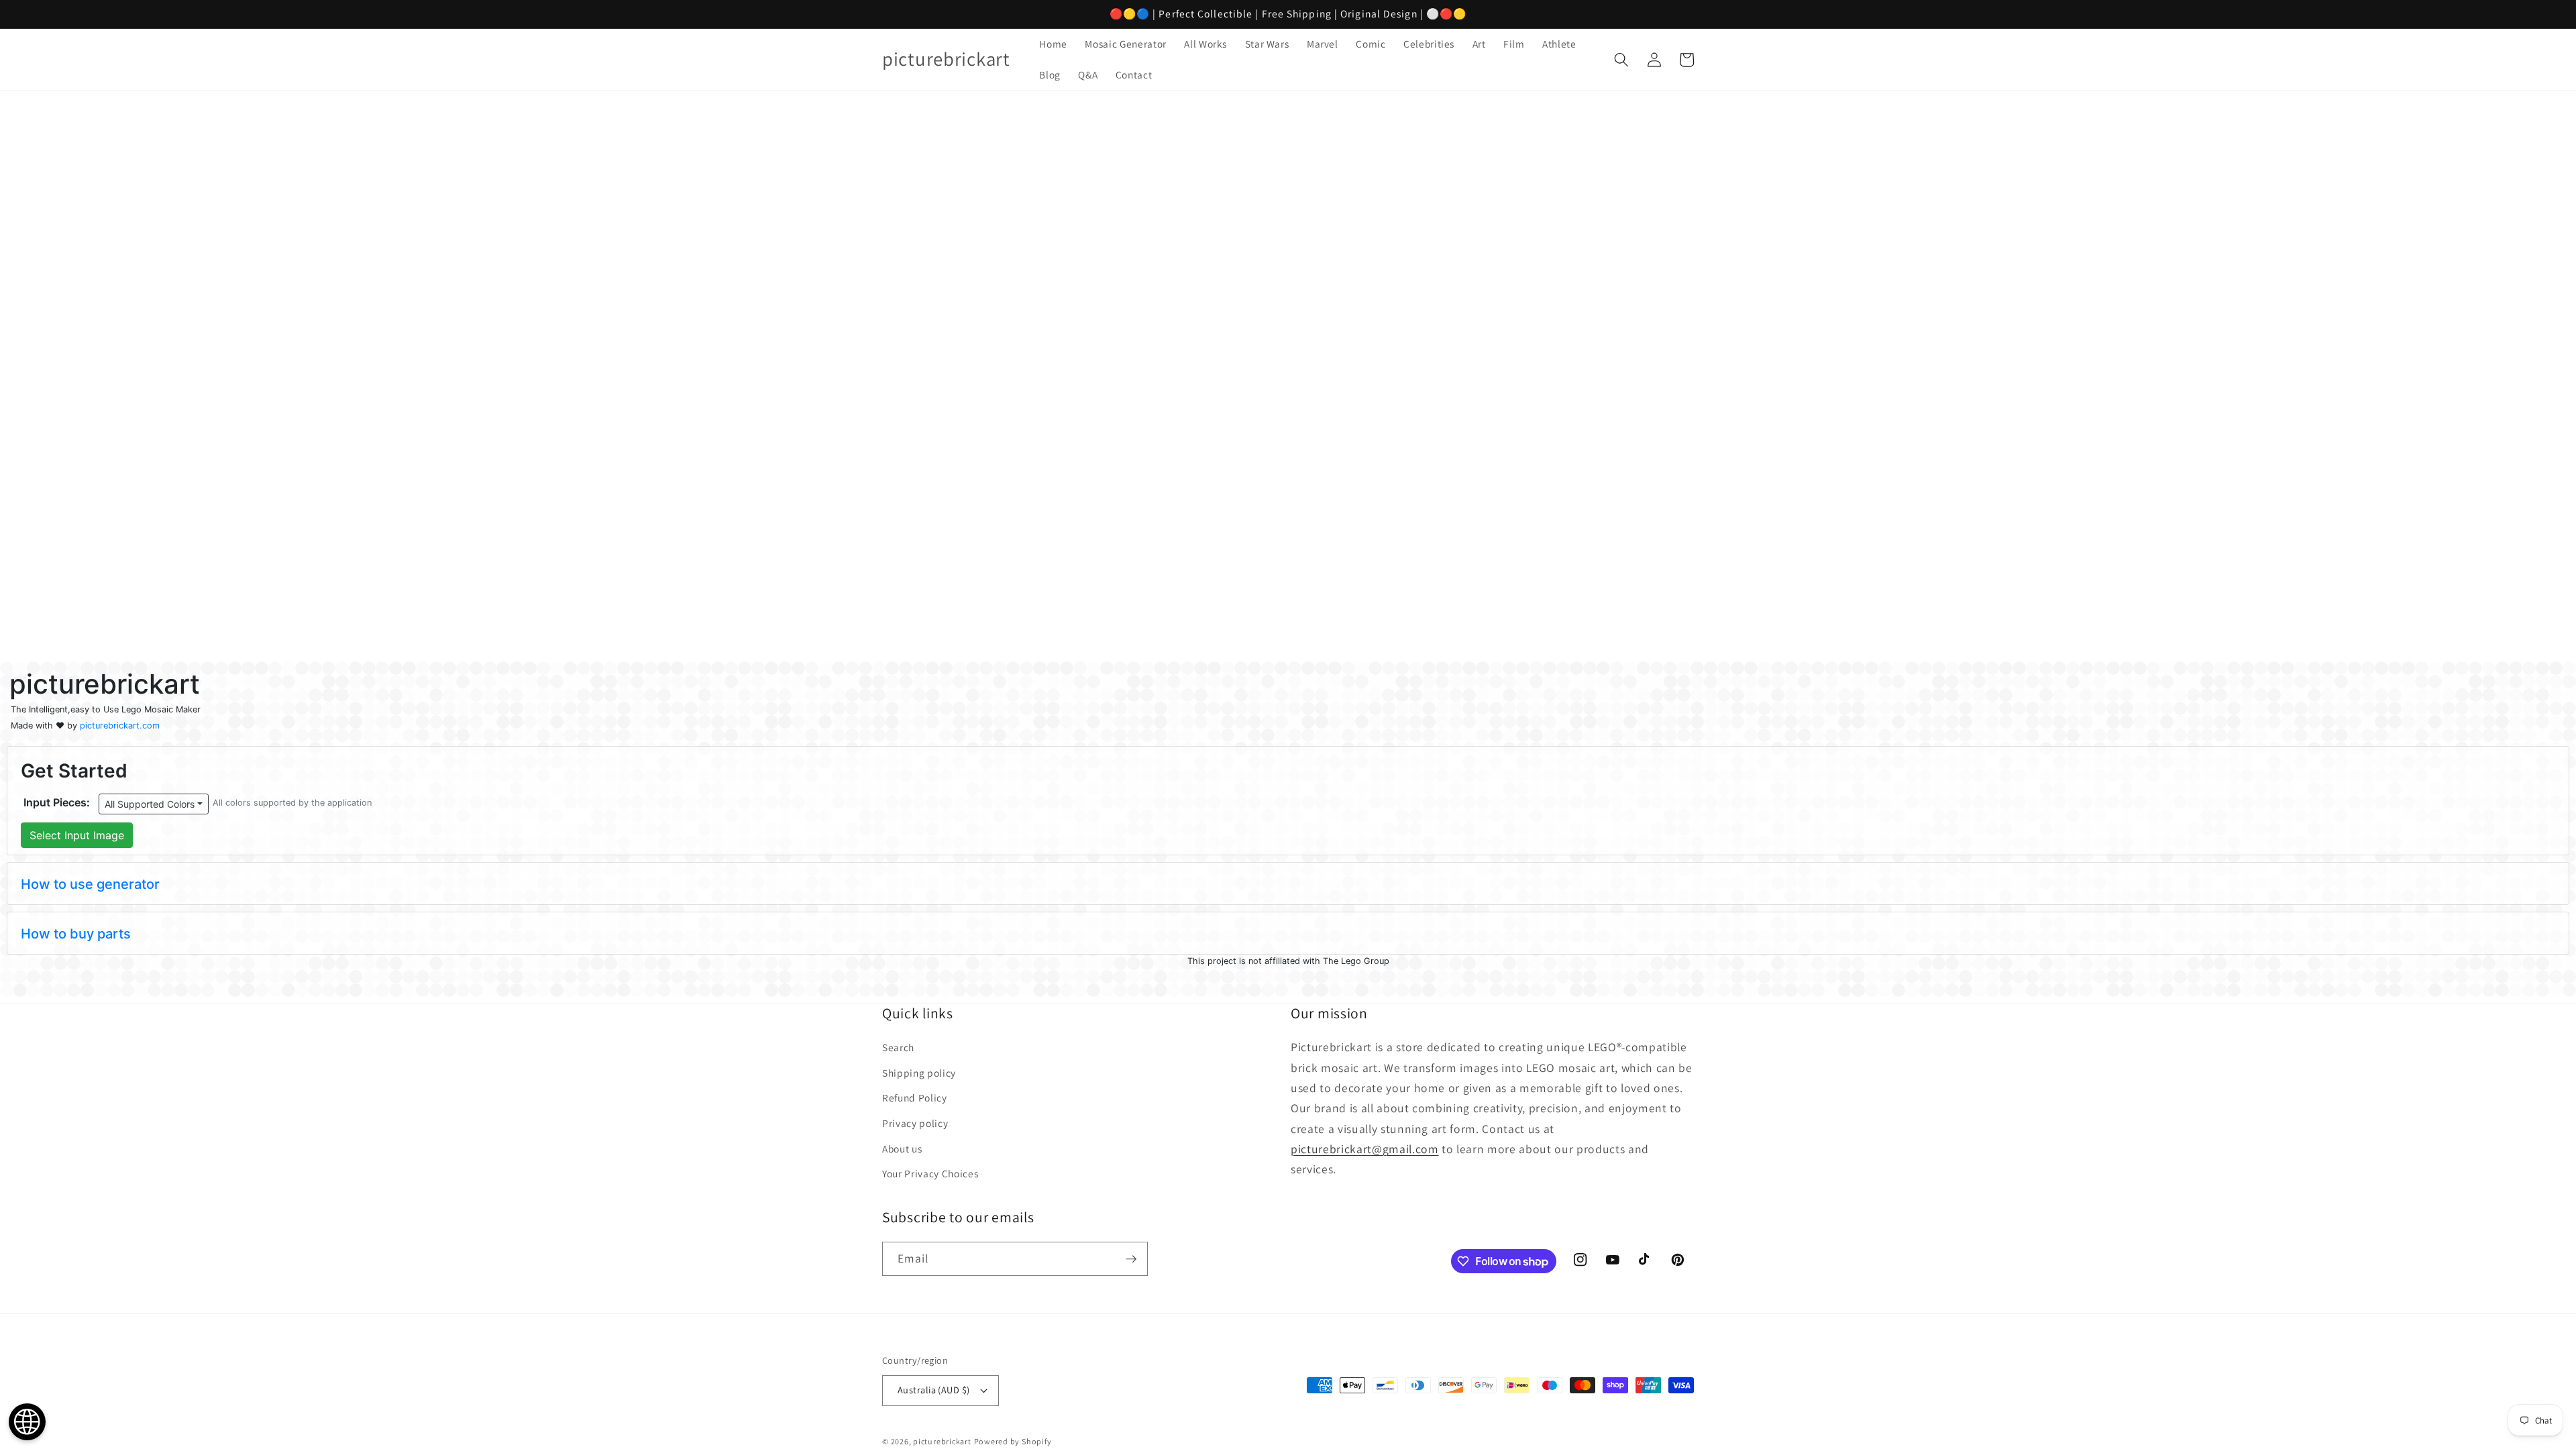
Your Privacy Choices (930, 1173)
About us (902, 1148)
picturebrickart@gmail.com (1365, 1149)
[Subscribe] (1131, 1259)
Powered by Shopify (1013, 1441)
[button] (1621, 60)
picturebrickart (942, 1441)
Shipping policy (919, 1073)
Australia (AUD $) (933, 1390)
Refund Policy (915, 1097)
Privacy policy (915, 1123)
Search (898, 1047)
